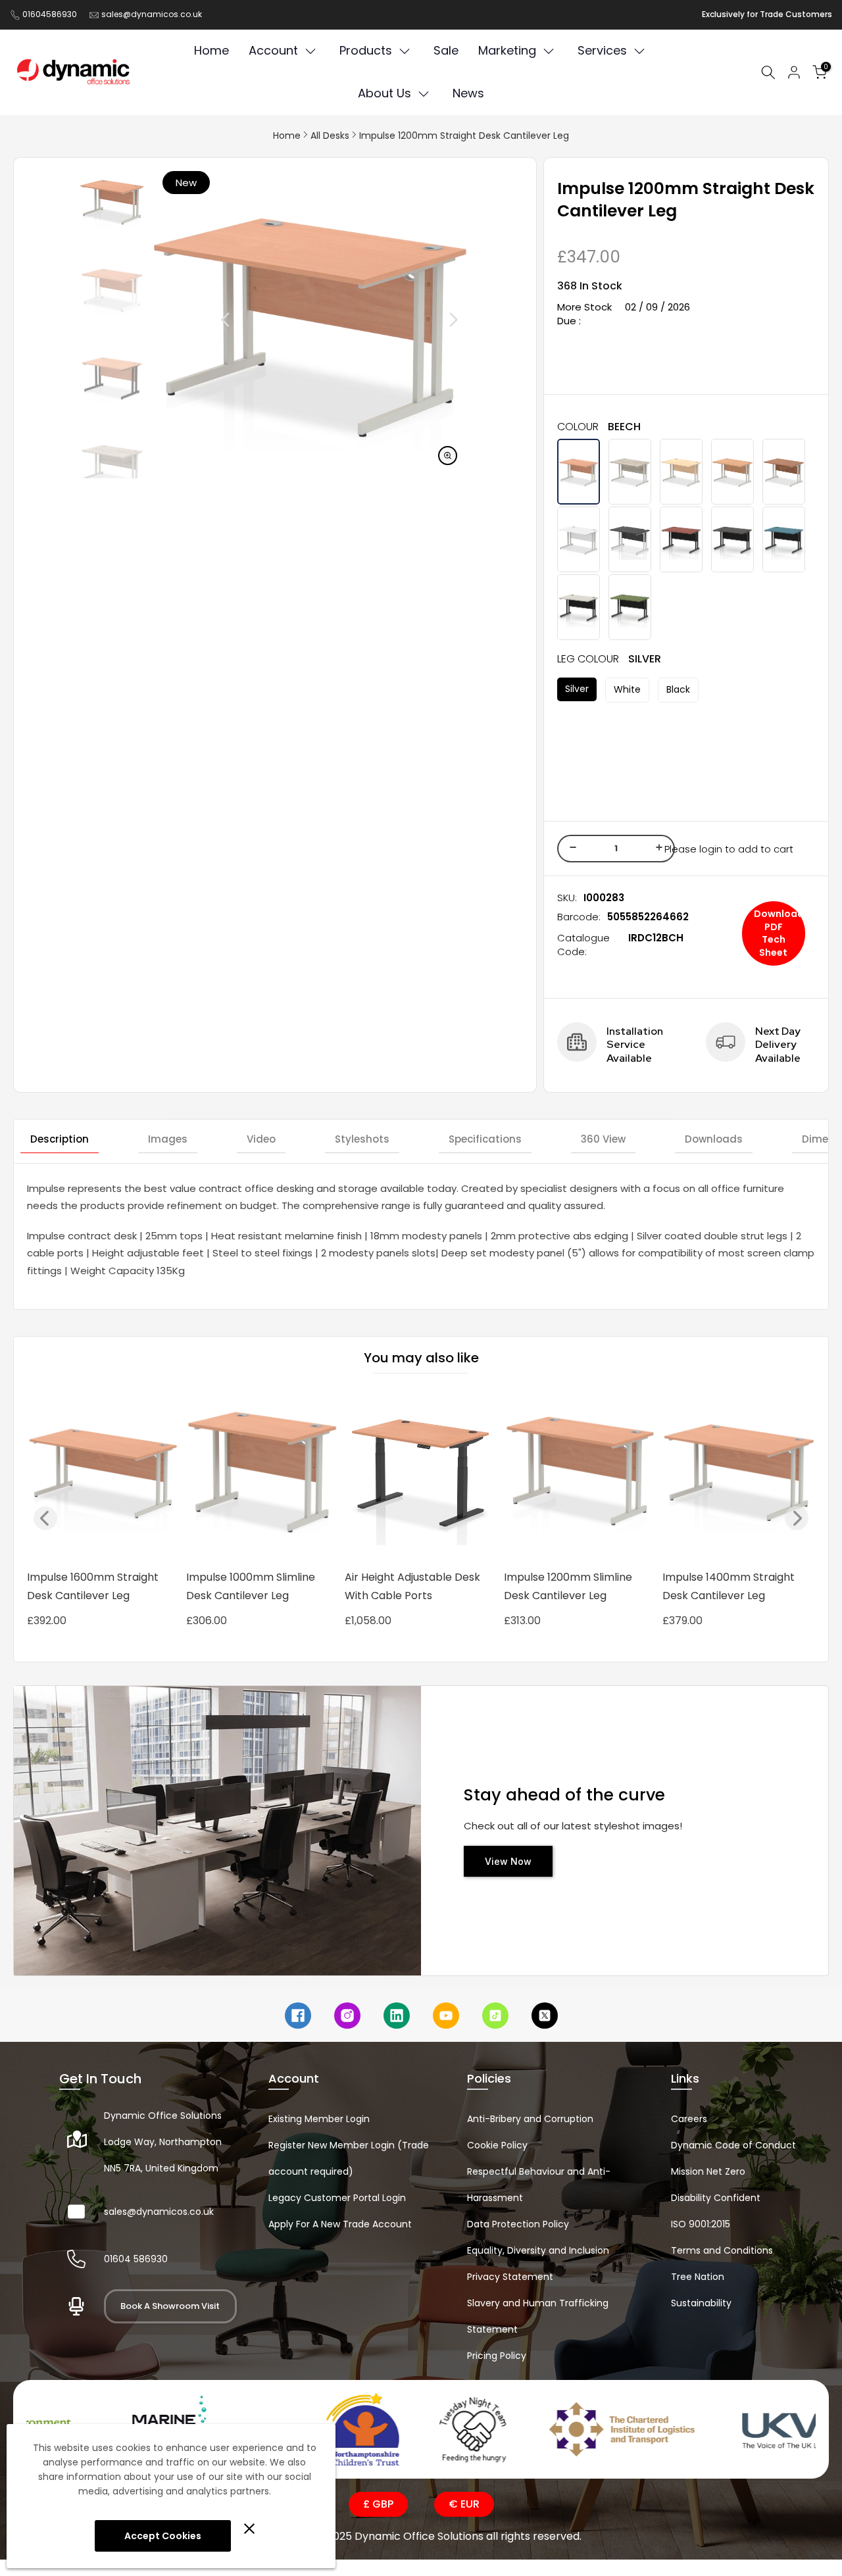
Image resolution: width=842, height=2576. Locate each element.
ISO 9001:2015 (701, 2224)
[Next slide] (424, 320)
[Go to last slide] (196, 320)
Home (287, 136)
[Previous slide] (45, 1518)
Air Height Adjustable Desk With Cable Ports (412, 1586)
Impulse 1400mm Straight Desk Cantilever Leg (729, 1586)
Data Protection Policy (518, 2224)
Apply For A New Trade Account (340, 2224)
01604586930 (50, 14)
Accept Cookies (163, 2536)
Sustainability (701, 2303)
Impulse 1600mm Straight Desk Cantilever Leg (93, 1586)
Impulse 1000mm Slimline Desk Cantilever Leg (251, 1586)
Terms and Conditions (722, 2250)
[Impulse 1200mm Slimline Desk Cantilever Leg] (580, 1476)
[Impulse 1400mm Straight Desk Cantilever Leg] (739, 1476)
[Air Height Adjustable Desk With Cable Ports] (421, 1476)
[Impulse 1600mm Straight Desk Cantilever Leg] (103, 1476)
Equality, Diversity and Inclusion (538, 2250)
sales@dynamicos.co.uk (152, 14)
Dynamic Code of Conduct (733, 2145)
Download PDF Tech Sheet (779, 933)
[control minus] (571, 849)
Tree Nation (698, 2277)
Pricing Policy (497, 2356)
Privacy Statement (510, 2277)
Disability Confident (716, 2198)
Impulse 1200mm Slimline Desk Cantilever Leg (568, 1586)
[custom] (298, 2016)
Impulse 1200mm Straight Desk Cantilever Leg (464, 136)
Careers (689, 2119)
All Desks (330, 136)
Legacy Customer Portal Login (337, 2198)
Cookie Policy (497, 2145)
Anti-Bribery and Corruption (530, 2119)
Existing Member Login (319, 2119)
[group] (112, 201)
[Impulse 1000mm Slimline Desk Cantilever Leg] (262, 1476)
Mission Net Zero (708, 2171)
